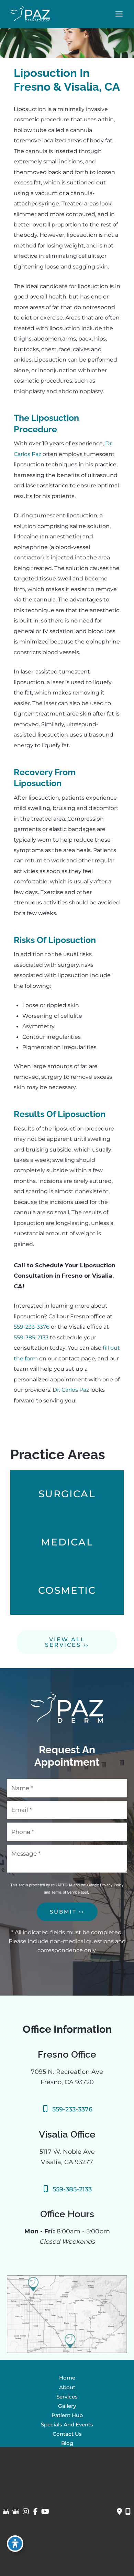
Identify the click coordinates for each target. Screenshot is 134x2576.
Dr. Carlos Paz (71, 1390)
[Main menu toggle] (119, 14)
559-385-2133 (32, 1337)
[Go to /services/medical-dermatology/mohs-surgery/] (67, 1494)
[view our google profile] (6, 2512)
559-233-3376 (32, 1327)
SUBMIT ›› (67, 1912)
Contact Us (67, 2434)
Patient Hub (67, 2415)
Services (67, 2397)
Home (67, 2378)
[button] (67, 1645)
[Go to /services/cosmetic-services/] (67, 1591)
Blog (67, 2443)
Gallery (67, 2406)
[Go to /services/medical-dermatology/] (67, 1542)
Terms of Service (65, 1892)
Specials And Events (67, 2425)
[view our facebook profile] (36, 2512)
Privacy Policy (112, 1885)
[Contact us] (119, 2512)
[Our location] (128, 2512)
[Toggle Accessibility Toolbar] (15, 2544)
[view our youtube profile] (45, 2512)
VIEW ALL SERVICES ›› (67, 1642)
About (67, 2387)
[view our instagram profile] (26, 2512)
